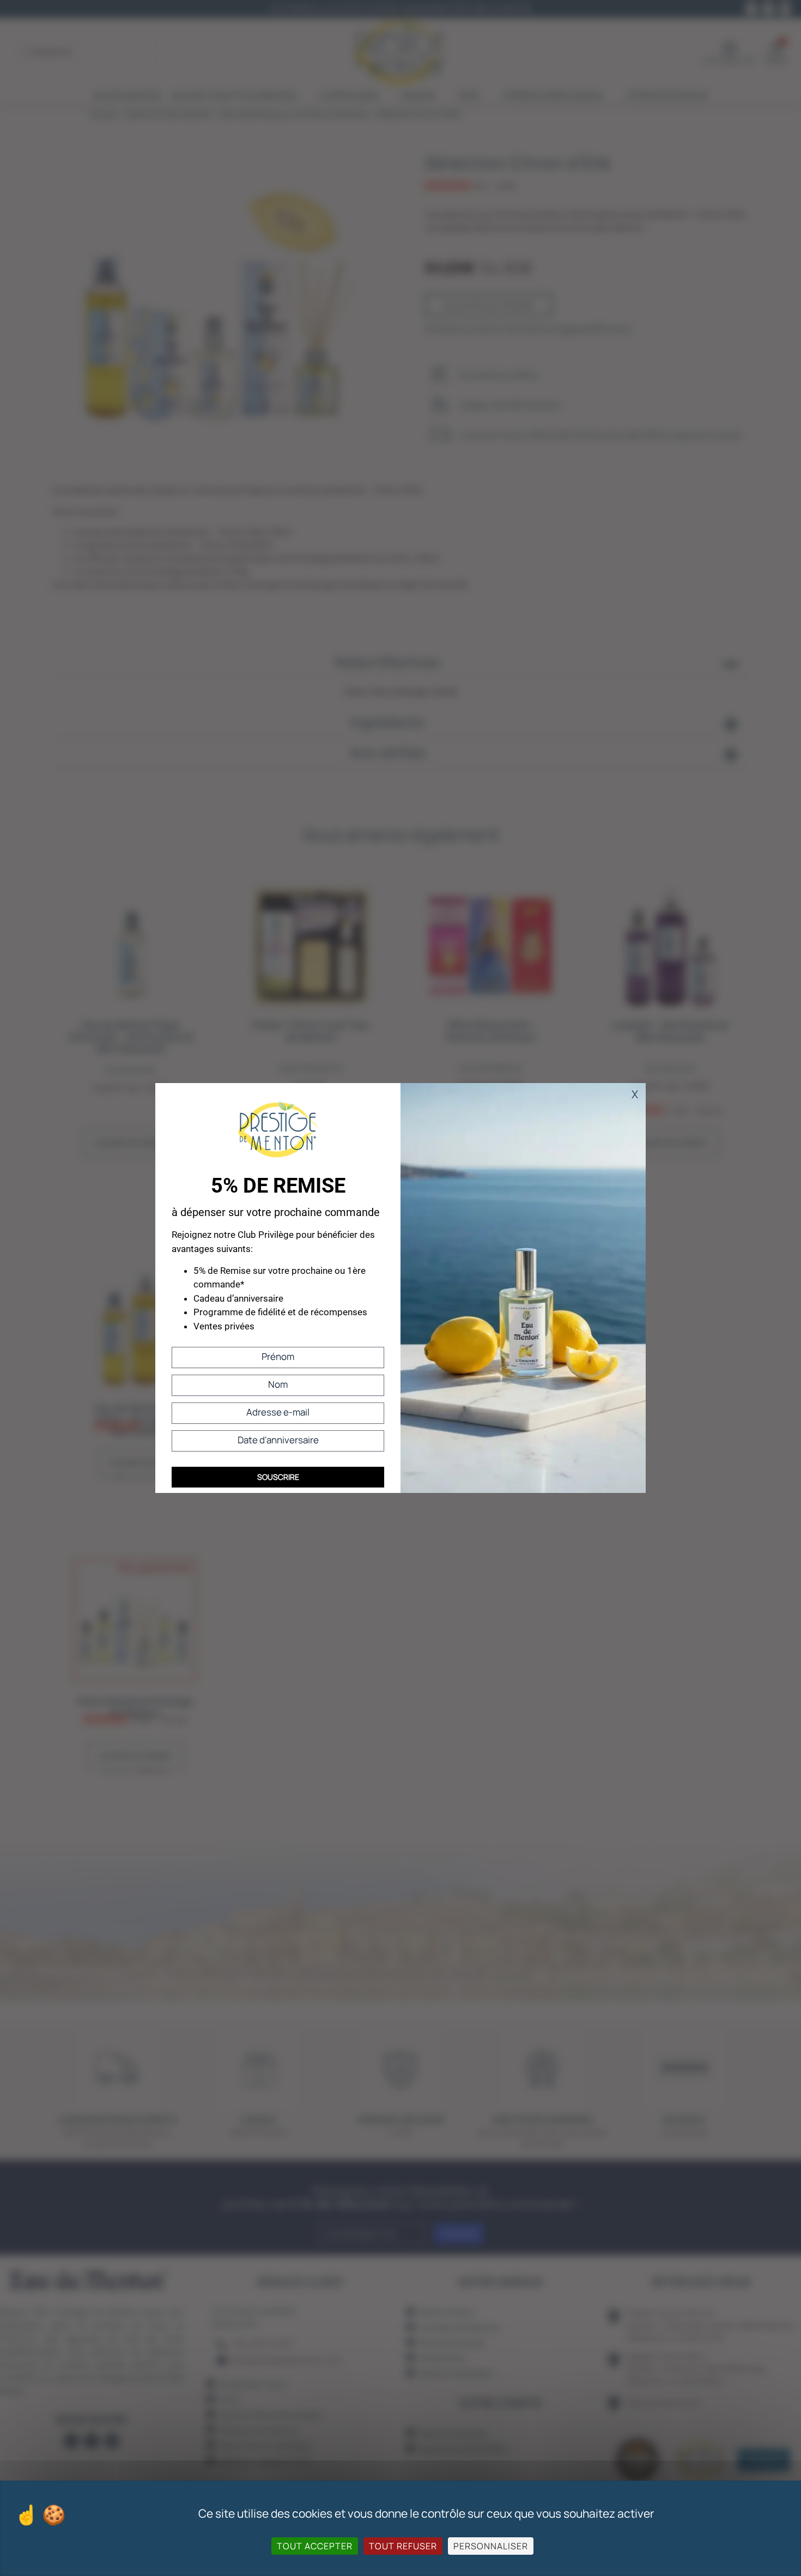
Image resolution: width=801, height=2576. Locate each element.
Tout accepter (315, 2546)
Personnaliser (491, 2546)
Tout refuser (403, 2546)
